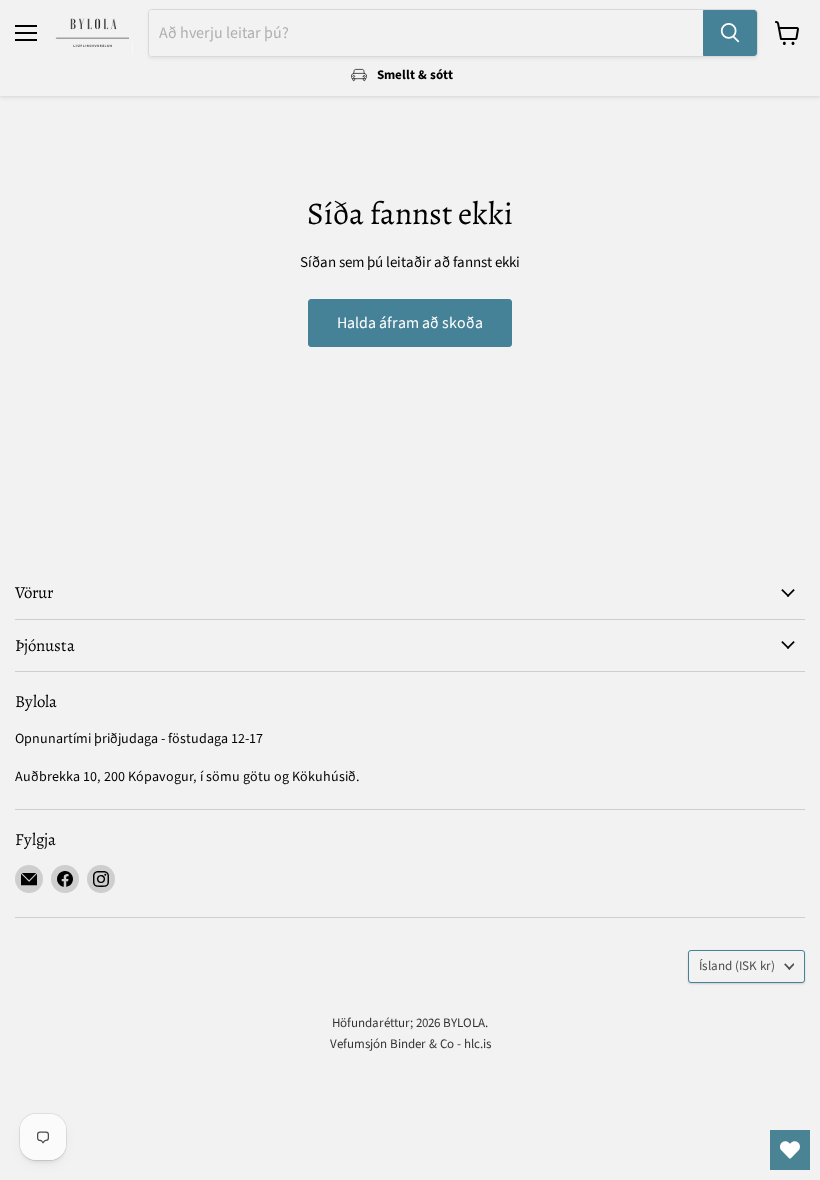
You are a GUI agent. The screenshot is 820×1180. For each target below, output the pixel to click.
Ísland (737, 966)
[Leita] (730, 33)
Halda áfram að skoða (410, 323)
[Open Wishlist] (790, 1150)
